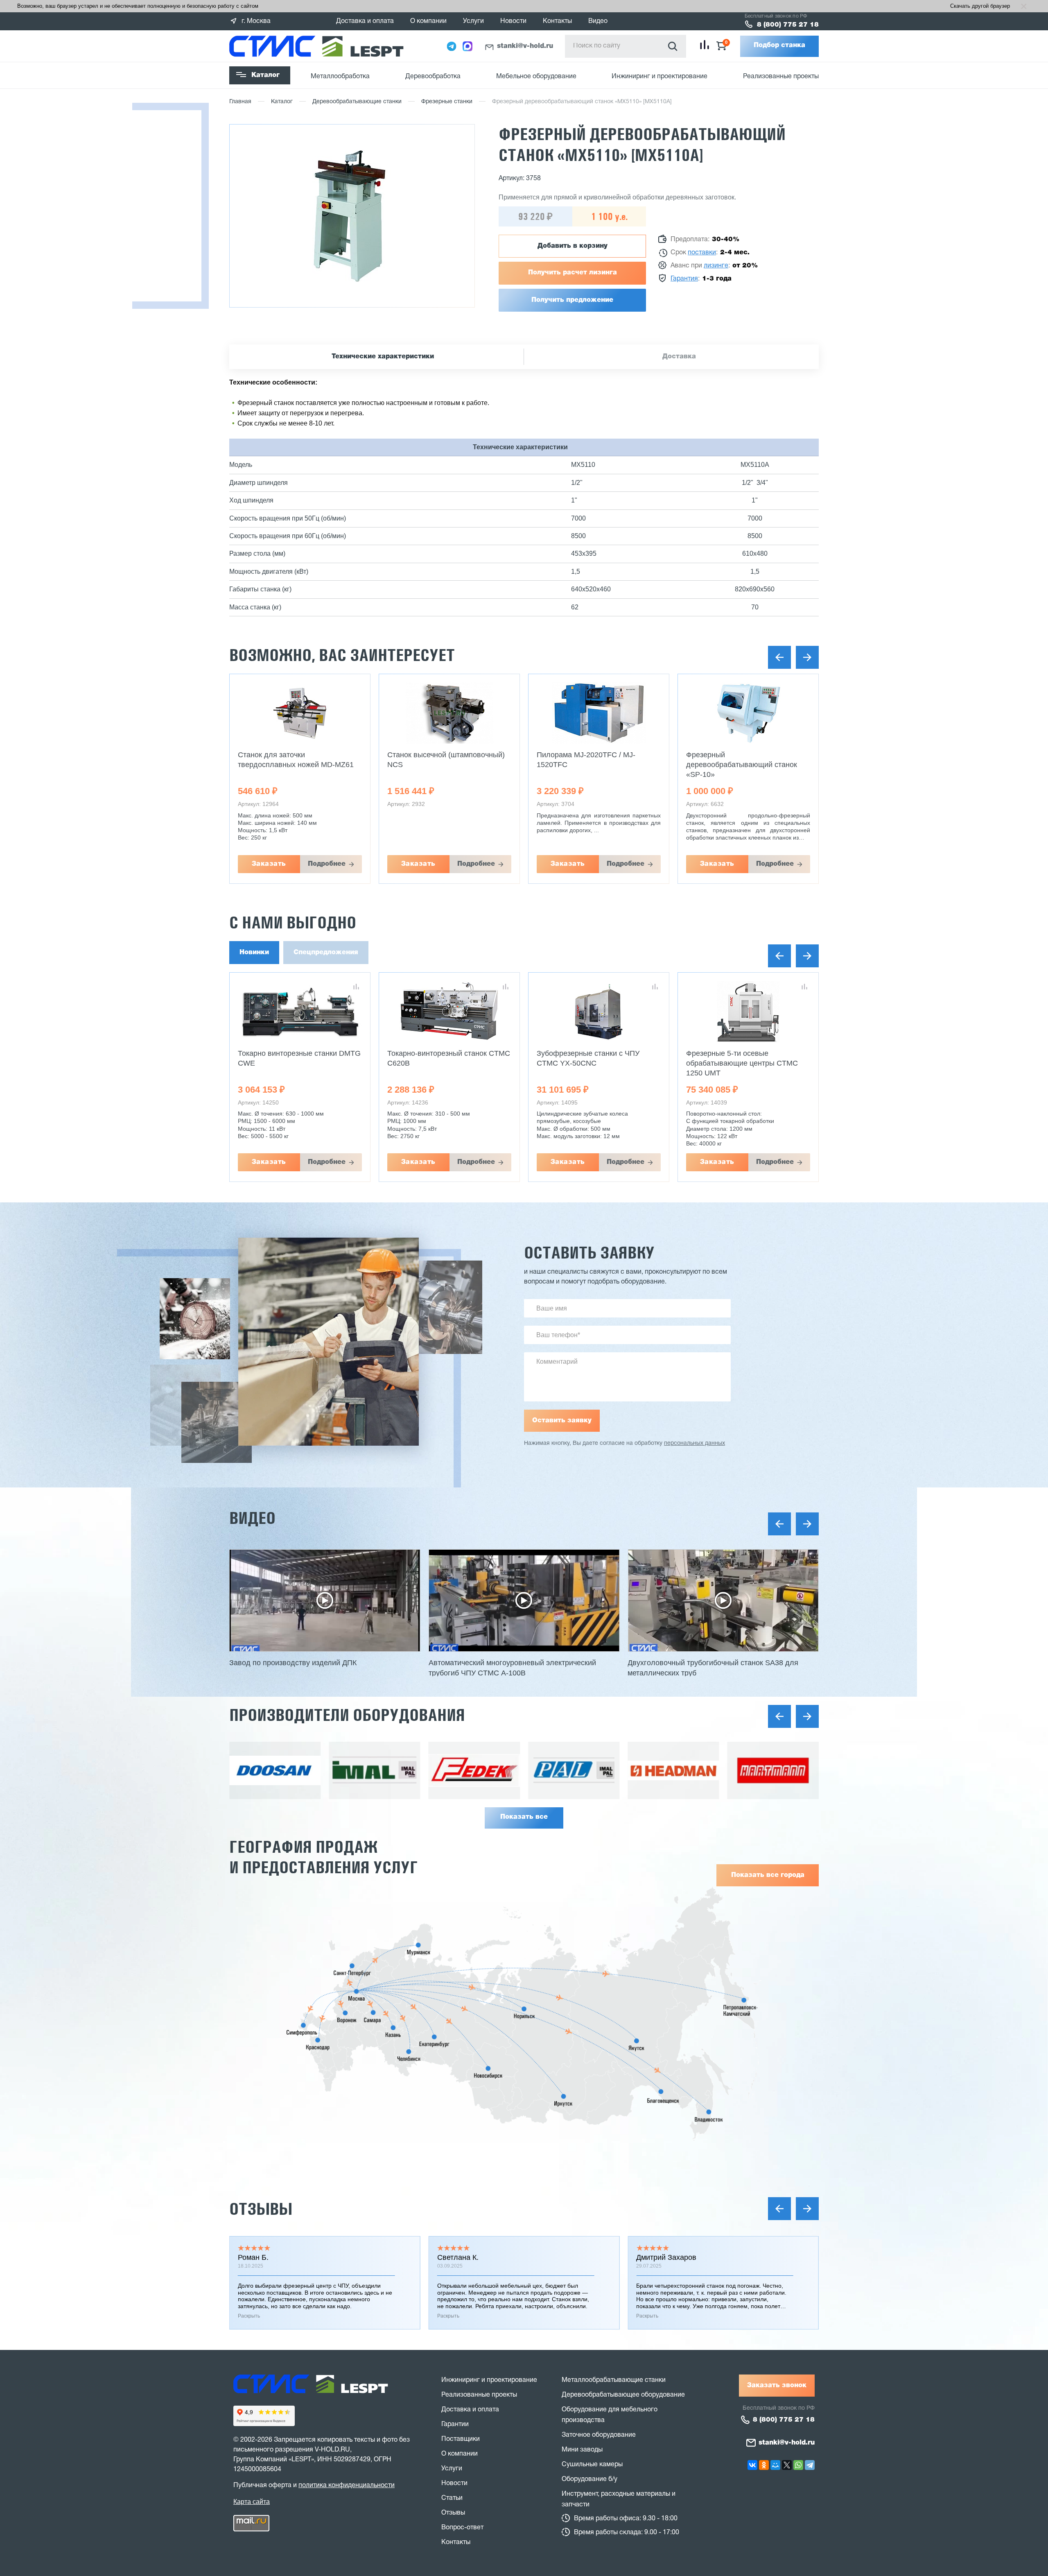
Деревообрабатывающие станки (357, 102)
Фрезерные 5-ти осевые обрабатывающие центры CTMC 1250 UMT (593, 1063)
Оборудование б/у (589, 2479)
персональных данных (695, 1443)
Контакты (557, 21)
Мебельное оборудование (536, 77)
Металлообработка (340, 77)
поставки (702, 253)
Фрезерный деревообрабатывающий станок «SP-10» (592, 765)
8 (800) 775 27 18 (788, 25)
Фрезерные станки (447, 102)
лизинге (716, 266)
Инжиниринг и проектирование (660, 77)
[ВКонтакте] (752, 2465)
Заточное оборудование (599, 2435)
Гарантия (684, 279)
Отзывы (261, 2209)
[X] (787, 2465)
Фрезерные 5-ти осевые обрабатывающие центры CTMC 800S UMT (742, 1063)
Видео (598, 21)
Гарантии (455, 2424)
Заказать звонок (777, 2386)
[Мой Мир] (775, 2465)
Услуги (473, 21)
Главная (240, 102)
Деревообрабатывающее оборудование (623, 2395)
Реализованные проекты (781, 77)
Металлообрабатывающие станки (614, 2380)
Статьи (452, 2498)
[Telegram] (810, 2465)
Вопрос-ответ (462, 2528)
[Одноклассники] (764, 2465)
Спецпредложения (326, 953)
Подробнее (327, 864)
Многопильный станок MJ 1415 (739, 755)
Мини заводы (582, 2450)
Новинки (254, 953)
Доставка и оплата (365, 21)
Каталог (265, 75)
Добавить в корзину (573, 246)
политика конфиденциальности (347, 2485)
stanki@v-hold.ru (525, 46)
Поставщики (461, 2439)
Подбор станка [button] (779, 45)
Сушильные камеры (592, 2465)
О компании (428, 21)
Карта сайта (252, 2502)
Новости (513, 21)
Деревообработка (433, 77)
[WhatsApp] (798, 2465)
